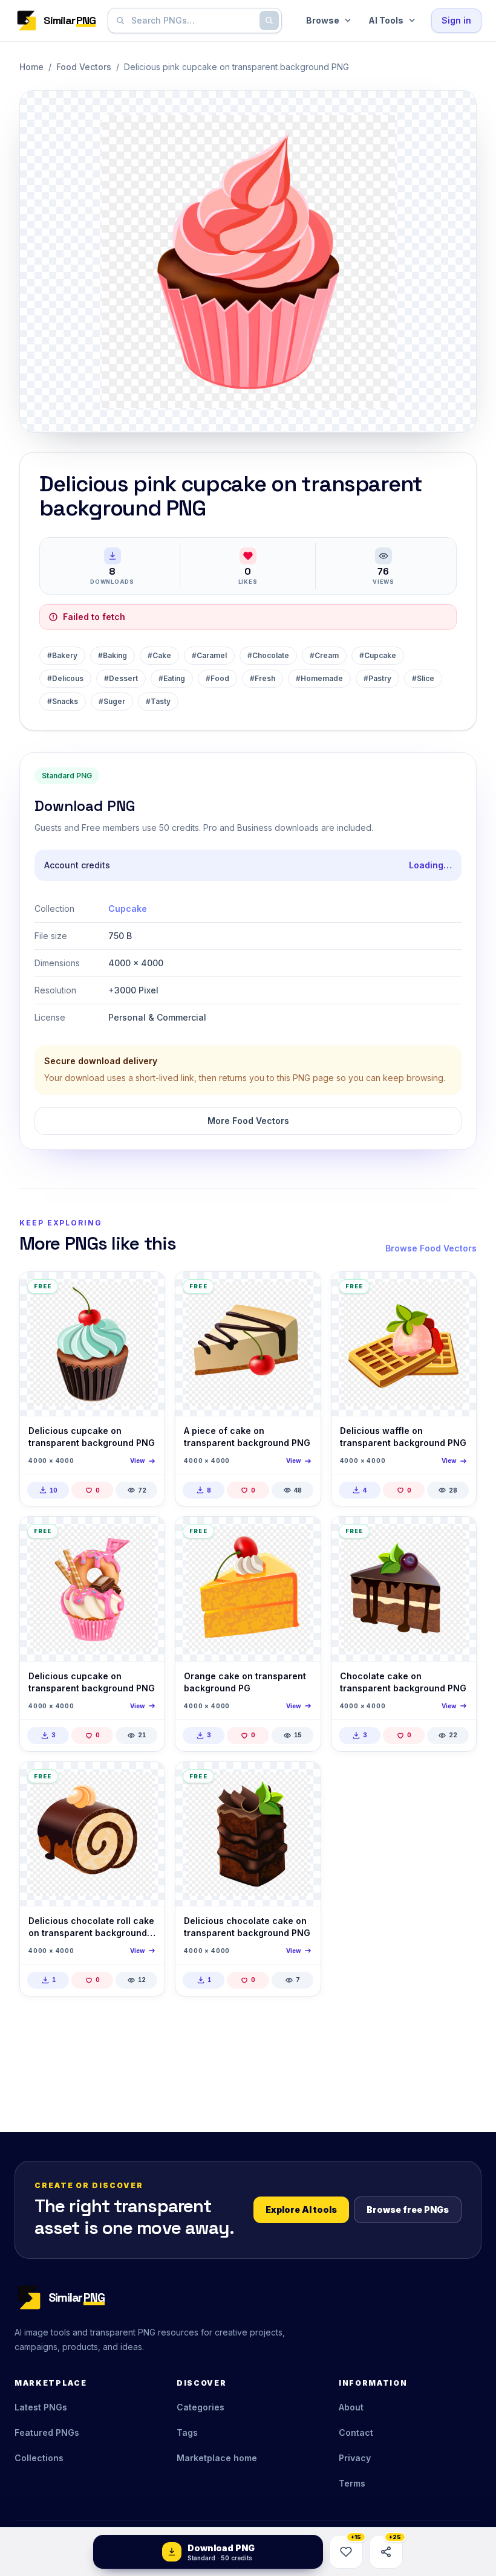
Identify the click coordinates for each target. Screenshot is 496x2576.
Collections (39, 2458)
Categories (201, 2407)
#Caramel (209, 655)
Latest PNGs (41, 2407)
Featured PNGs (47, 2432)
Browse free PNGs (408, 2210)
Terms (352, 2483)
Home (31, 67)
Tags (187, 2432)
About (351, 2407)
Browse (323, 20)
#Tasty (158, 701)
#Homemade (319, 678)
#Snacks (63, 701)
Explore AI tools (301, 2210)
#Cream (324, 655)
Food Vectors (84, 67)
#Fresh (263, 678)
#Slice (423, 678)
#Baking (113, 655)
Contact (356, 2432)
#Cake (159, 655)
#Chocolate (268, 655)
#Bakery (62, 655)
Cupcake (128, 909)
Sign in (456, 20)
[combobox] (192, 21)
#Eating (172, 678)
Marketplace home (217, 2458)
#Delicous (65, 678)
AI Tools (386, 20)
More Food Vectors (248, 1121)
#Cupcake (378, 655)
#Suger (112, 701)
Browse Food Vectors (431, 1248)
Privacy (355, 2458)
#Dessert (121, 678)
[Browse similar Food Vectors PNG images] (145, 1291)
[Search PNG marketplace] (269, 21)
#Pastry (377, 678)
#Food (217, 678)
